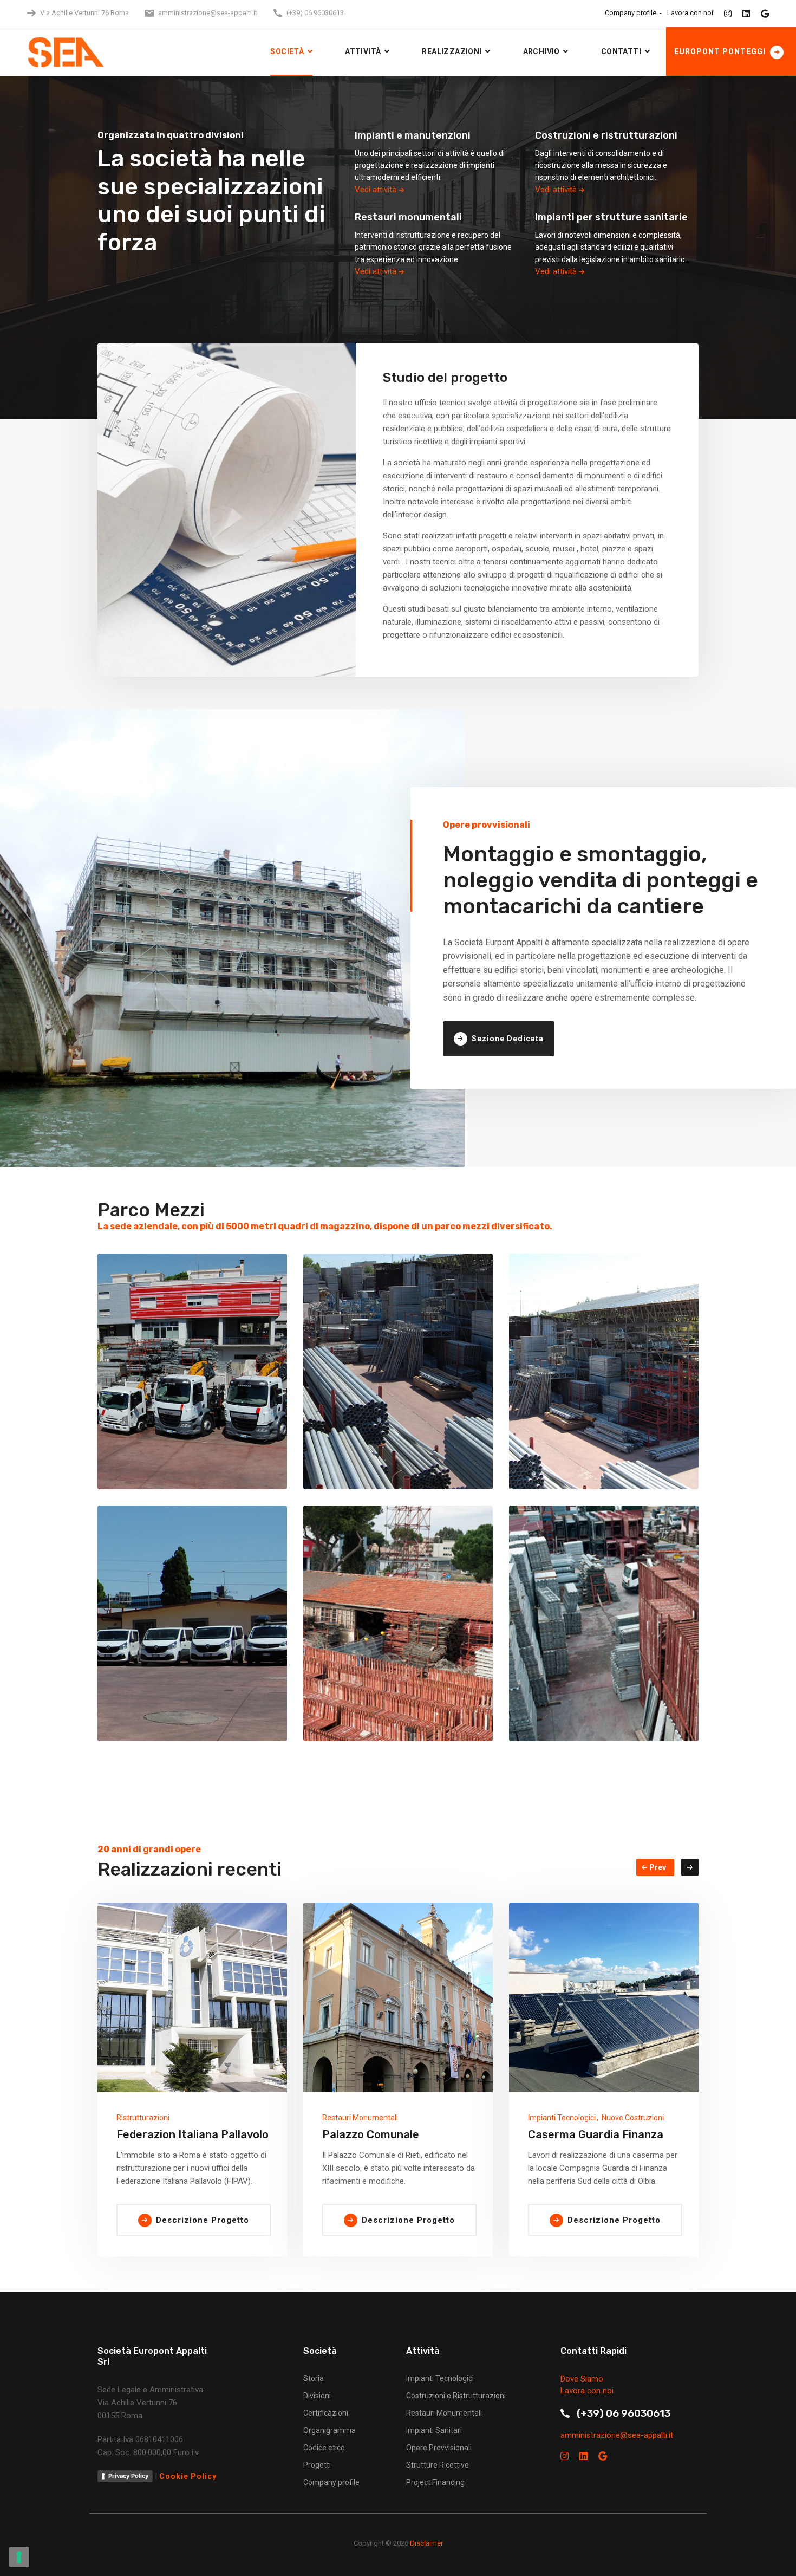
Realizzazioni (452, 51)
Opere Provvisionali (439, 2448)
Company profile (631, 13)
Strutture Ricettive (438, 2465)
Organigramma (330, 2430)
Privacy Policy (128, 2476)
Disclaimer (426, 2543)
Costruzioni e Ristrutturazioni (456, 2396)
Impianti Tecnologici (562, 2118)
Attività (363, 51)
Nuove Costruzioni (633, 2118)
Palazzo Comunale (371, 2134)
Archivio (541, 51)
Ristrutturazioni (143, 2118)
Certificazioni (326, 2413)
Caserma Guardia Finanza (596, 2134)
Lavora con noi (690, 13)
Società (287, 51)
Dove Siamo (582, 2379)
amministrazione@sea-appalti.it (208, 13)
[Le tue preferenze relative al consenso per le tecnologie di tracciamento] (19, 2557)
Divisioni (317, 2396)
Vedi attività (377, 190)
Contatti (621, 51)
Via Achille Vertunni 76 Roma (84, 13)
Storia (314, 2378)
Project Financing (435, 2482)
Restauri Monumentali (360, 2118)
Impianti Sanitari (434, 2430)
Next (690, 1867)
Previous (655, 1867)
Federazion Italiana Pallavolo (193, 2134)
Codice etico (324, 2448)
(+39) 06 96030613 (315, 13)
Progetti (317, 2465)
